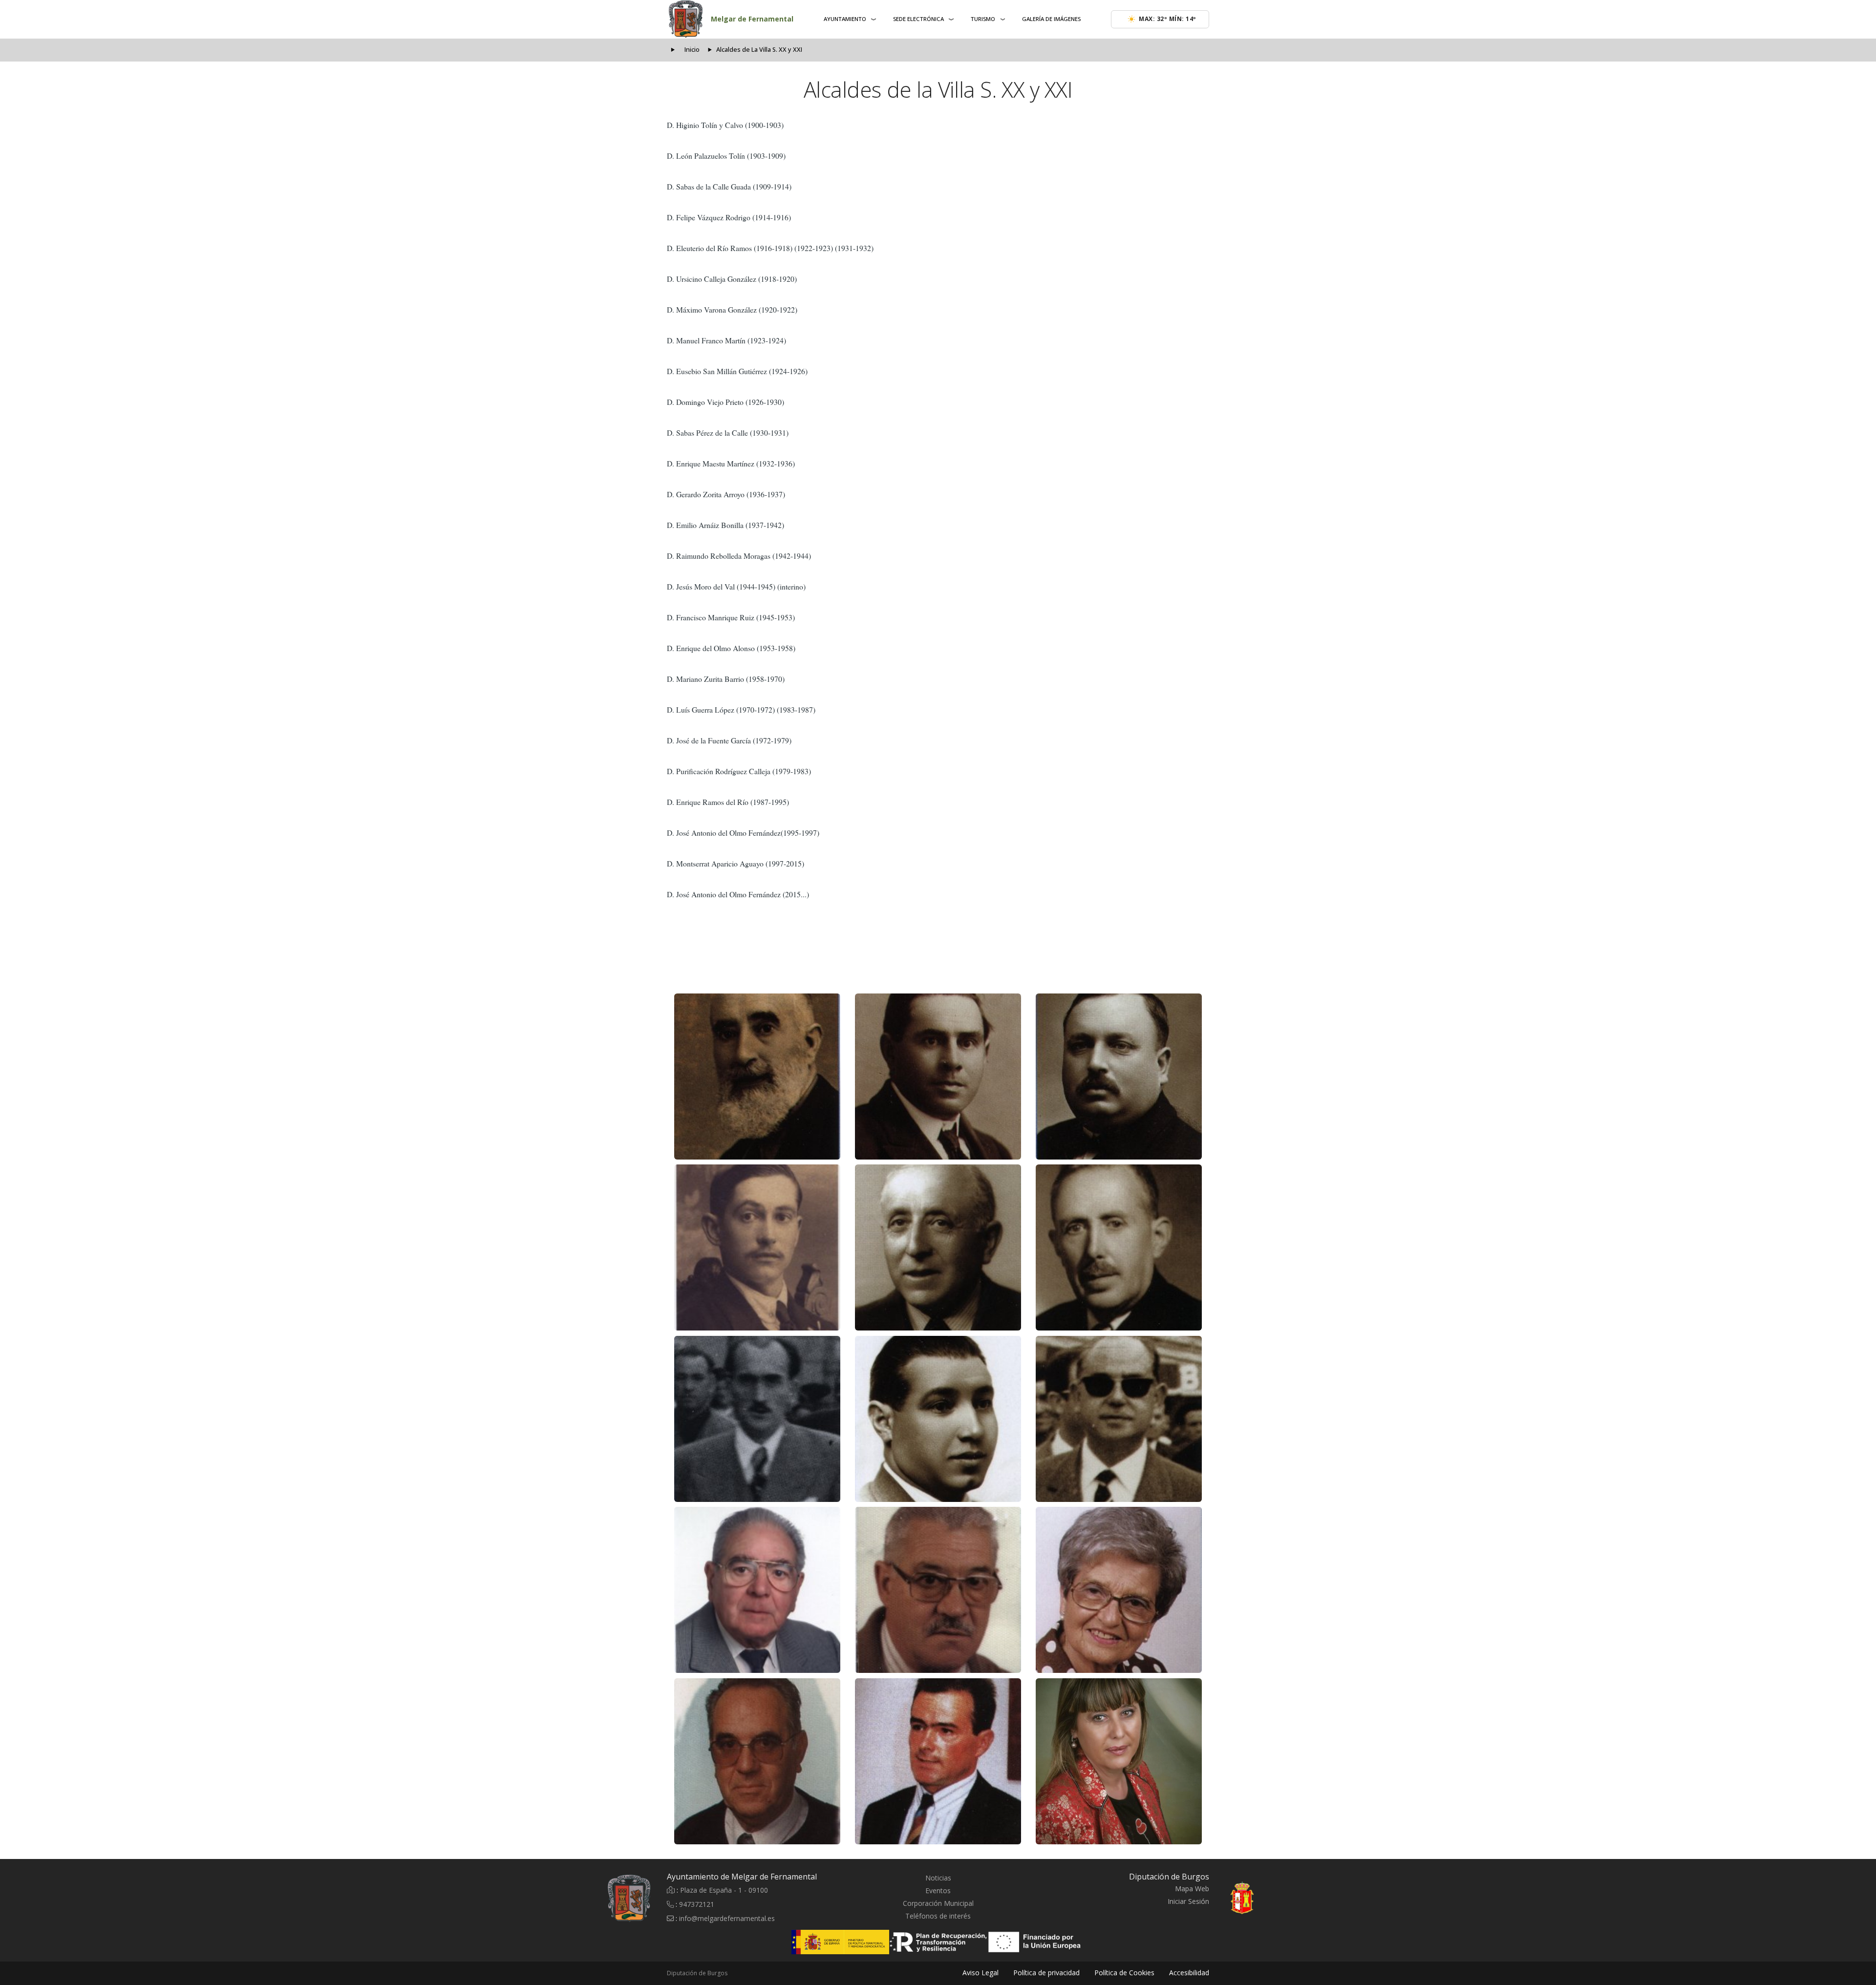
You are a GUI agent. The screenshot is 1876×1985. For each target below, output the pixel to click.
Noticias (938, 1878)
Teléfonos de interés (938, 1916)
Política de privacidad (1046, 1973)
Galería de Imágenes (1051, 19)
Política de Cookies (1124, 1973)
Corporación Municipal (938, 1903)
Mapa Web (1192, 1889)
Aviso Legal (981, 1973)
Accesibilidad (1189, 1973)
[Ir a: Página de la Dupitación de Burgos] (1265, 1898)
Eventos (938, 1890)
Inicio (692, 50)
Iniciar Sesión (1188, 1901)
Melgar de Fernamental (752, 19)
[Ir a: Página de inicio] (573, 1898)
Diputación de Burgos (697, 1973)
